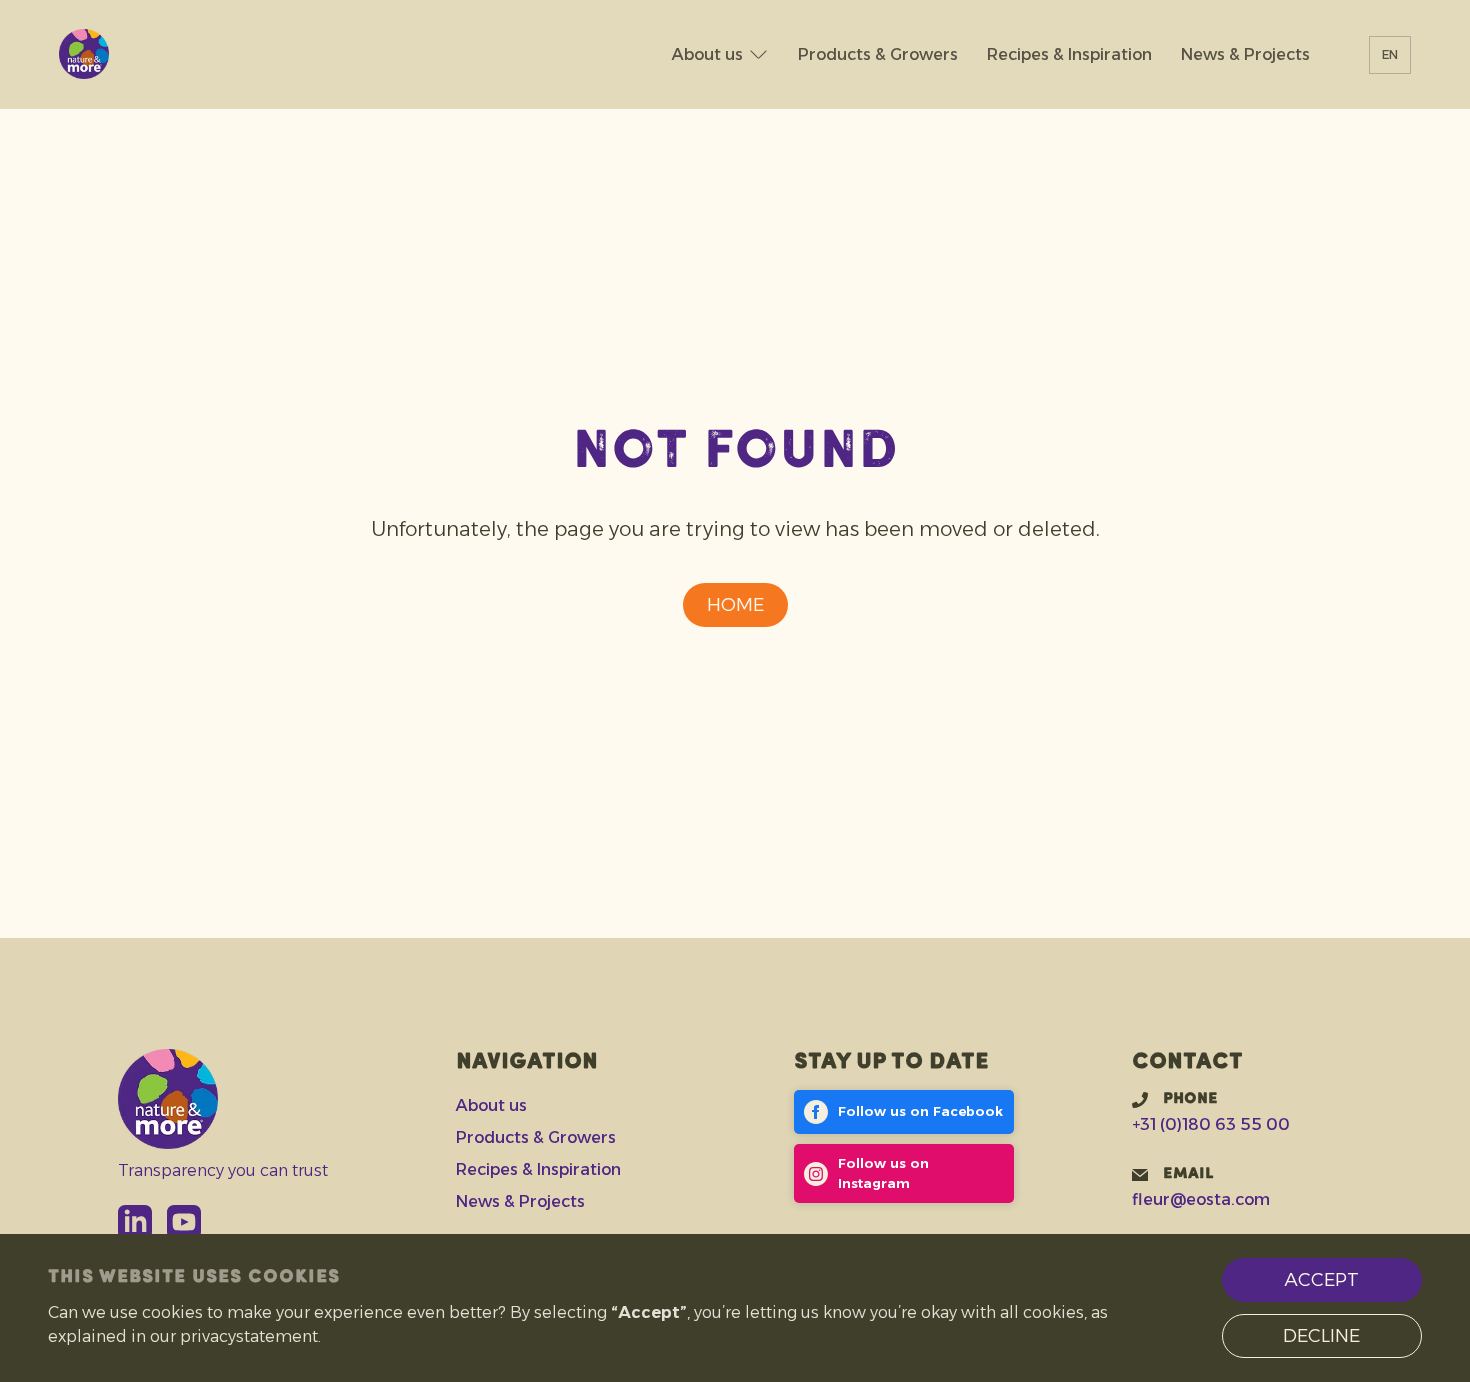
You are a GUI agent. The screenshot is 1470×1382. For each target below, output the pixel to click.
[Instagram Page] (904, 1173)
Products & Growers (878, 53)
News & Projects (1245, 53)
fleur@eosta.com (1201, 1199)
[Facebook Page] (904, 1112)
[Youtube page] (184, 1222)
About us (707, 53)
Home (735, 605)
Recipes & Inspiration (1069, 53)
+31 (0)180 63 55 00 (1211, 1124)
